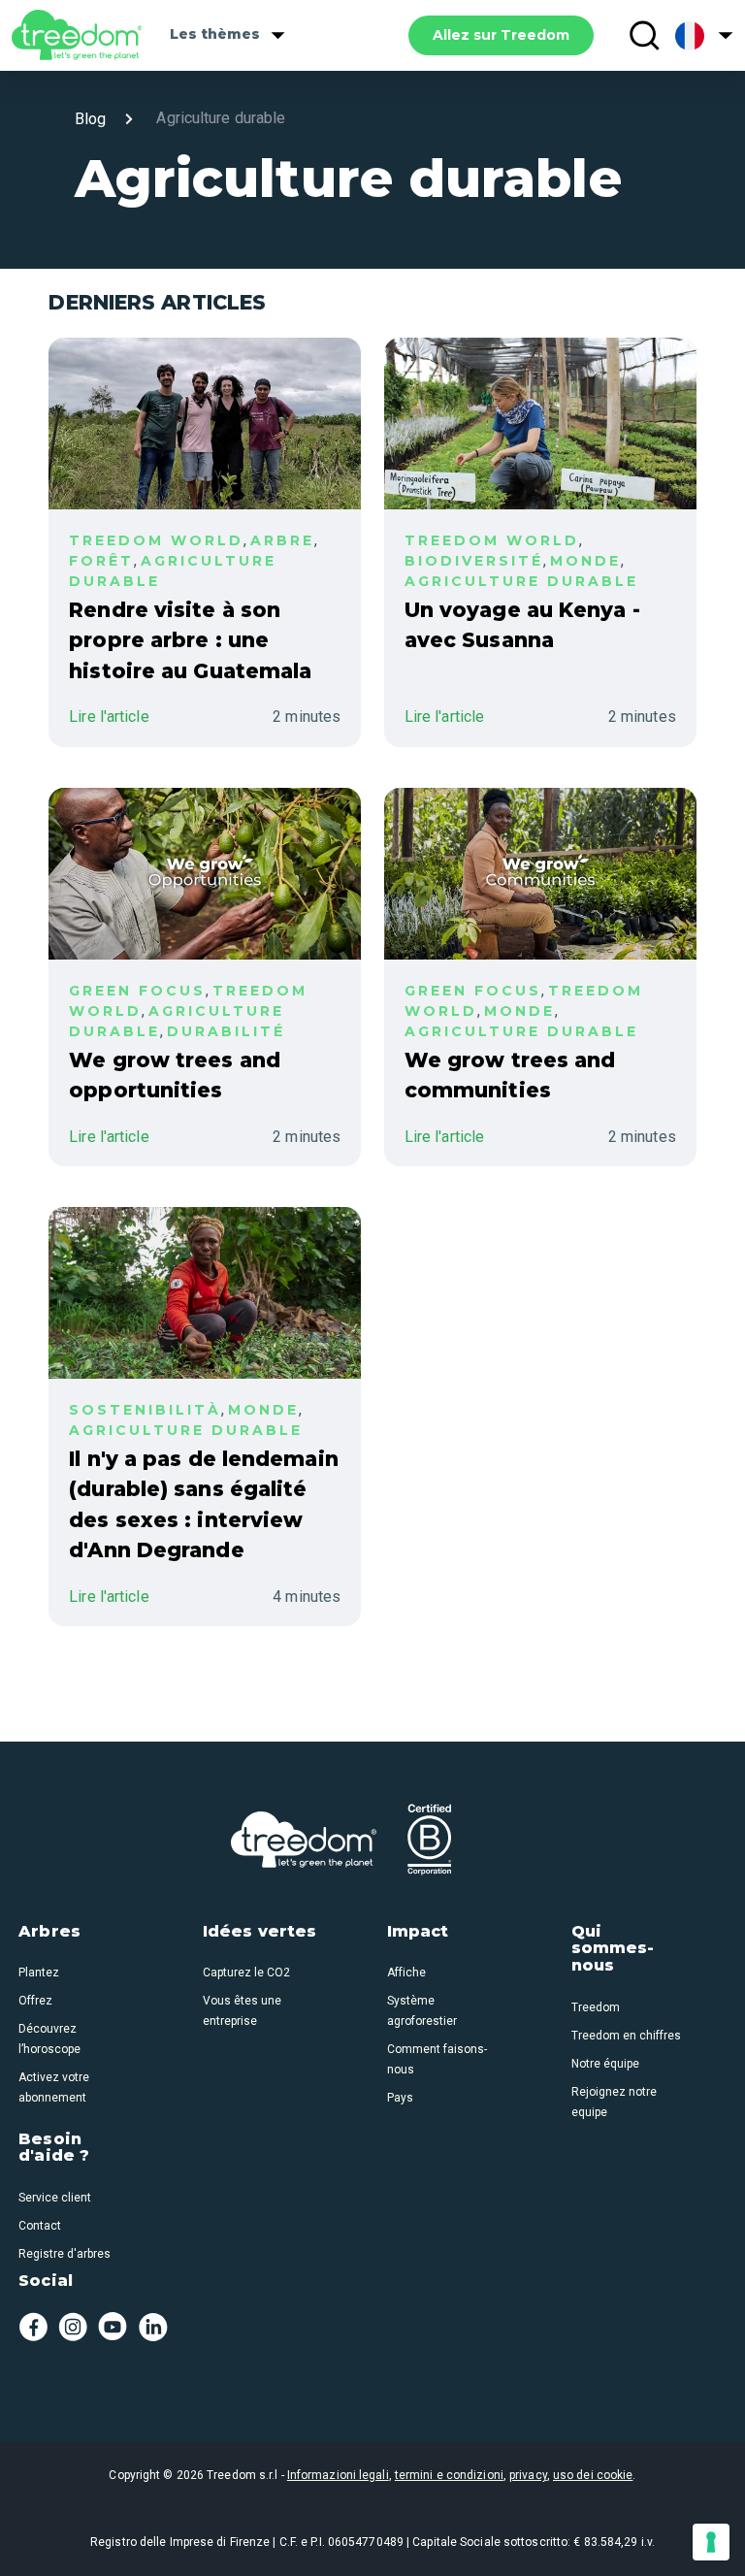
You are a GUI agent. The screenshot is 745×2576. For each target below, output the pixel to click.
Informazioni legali (338, 2475)
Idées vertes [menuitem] (259, 1932)
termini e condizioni (449, 2475)
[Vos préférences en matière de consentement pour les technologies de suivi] (711, 2542)
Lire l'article (109, 717)
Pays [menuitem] (400, 2098)
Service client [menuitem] (55, 2198)
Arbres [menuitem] (49, 1932)
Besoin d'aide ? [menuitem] (54, 2148)
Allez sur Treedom (501, 35)
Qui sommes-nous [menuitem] (613, 1949)
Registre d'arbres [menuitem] (65, 2254)
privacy (528, 2475)
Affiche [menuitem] (406, 1973)
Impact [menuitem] (418, 1932)
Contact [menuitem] (40, 2226)
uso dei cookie (593, 2475)
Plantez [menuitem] (39, 1973)
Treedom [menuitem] (596, 2007)
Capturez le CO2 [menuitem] (246, 1973)
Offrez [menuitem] (35, 2001)
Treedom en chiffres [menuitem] (626, 2036)
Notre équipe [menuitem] (605, 2064)
